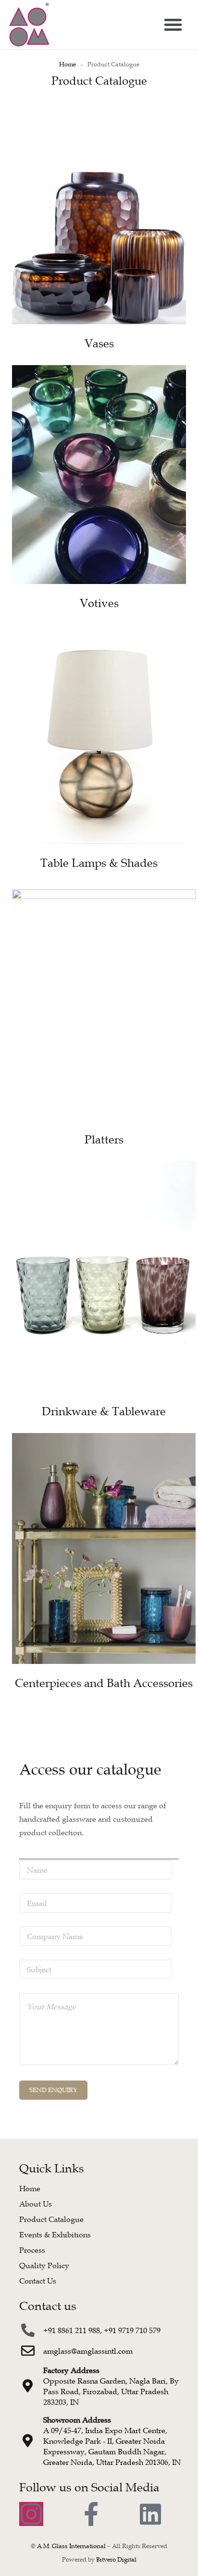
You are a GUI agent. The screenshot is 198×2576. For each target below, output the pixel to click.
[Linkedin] (150, 2514)
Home (68, 64)
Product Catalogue (51, 2219)
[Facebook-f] (91, 2514)
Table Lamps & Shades (99, 863)
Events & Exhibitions (55, 2234)
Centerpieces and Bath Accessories (104, 1683)
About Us (36, 2204)
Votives (99, 603)
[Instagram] (31, 2514)
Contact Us (38, 2281)
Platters (104, 1140)
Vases (99, 343)
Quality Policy (44, 2265)
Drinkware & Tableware (104, 1411)
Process (32, 2250)
